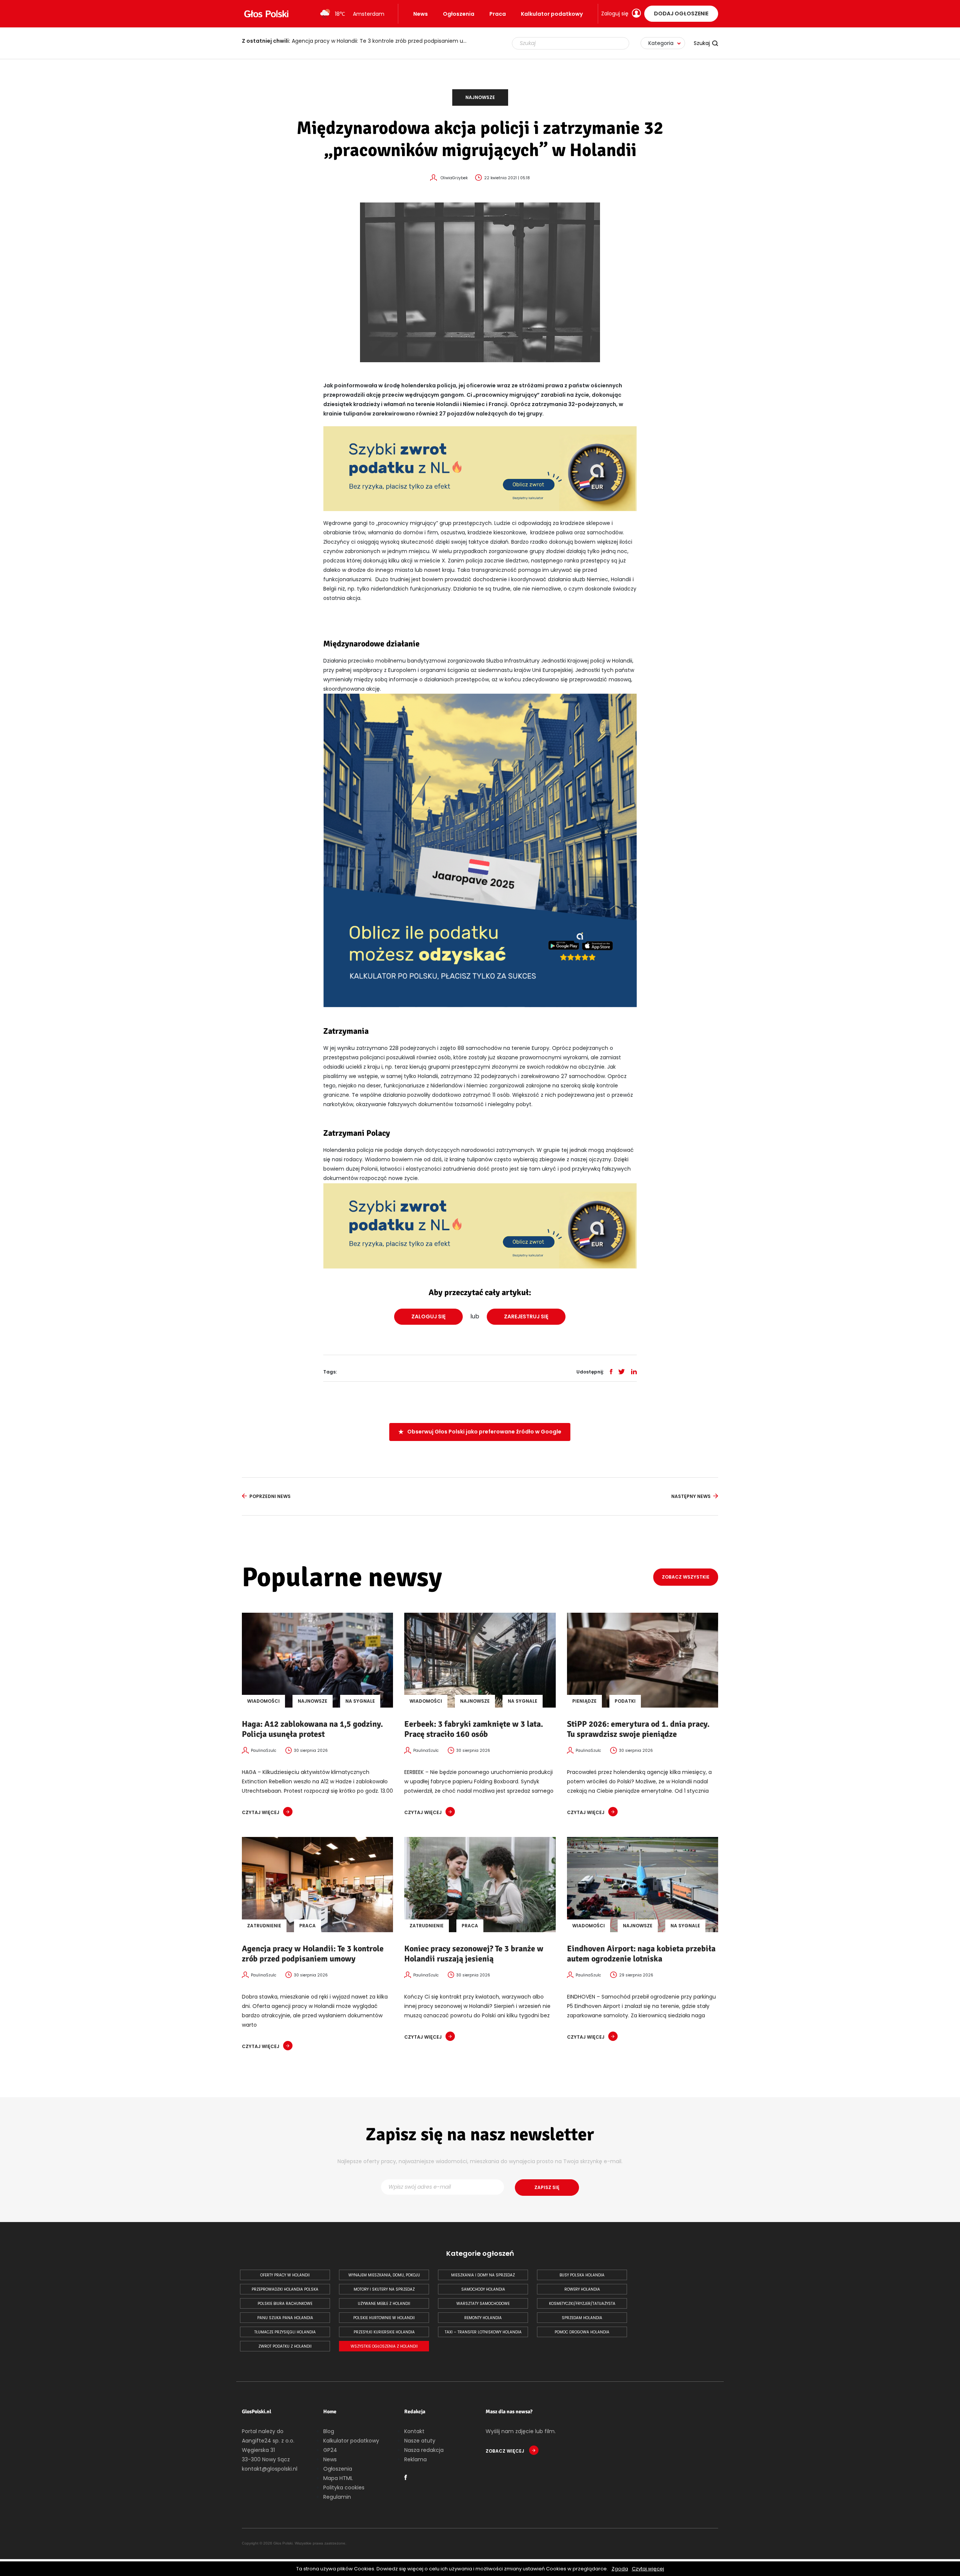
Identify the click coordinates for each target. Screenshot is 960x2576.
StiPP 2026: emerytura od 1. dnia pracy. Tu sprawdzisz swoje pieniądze (638, 1729)
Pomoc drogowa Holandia (582, 2332)
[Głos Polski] (266, 14)
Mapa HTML (338, 2478)
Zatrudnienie (264, 1926)
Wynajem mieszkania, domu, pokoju (384, 2275)
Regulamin (337, 2497)
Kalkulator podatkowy (552, 14)
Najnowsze (480, 97)
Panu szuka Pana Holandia (285, 2318)
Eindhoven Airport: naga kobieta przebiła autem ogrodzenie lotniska (641, 1954)
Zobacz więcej (505, 2451)
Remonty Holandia (483, 2318)
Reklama (415, 2459)
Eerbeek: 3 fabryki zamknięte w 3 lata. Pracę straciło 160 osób (474, 1729)
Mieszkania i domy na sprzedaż (483, 2275)
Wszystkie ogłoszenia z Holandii (384, 2346)
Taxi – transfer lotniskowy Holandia (483, 2332)
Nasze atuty (420, 2441)
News (421, 14)
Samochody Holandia (483, 2289)
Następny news (691, 1496)
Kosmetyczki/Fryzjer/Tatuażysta (582, 2304)
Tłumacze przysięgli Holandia (285, 2332)
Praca (498, 14)
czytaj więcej (261, 1812)
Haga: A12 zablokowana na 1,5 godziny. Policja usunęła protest (312, 1729)
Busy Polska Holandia (582, 2275)
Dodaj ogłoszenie (681, 13)
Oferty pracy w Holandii (285, 2275)
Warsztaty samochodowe (483, 2304)
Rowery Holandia (582, 2289)
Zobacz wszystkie (686, 1577)
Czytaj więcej (648, 2569)
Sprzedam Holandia (582, 2318)
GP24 (330, 2450)
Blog (329, 2431)
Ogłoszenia (459, 14)
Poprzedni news (270, 1496)
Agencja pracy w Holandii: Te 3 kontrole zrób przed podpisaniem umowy (313, 1954)
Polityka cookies (344, 2488)
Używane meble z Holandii (384, 2304)
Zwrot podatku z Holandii (285, 2346)
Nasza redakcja (424, 2450)
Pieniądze (584, 1701)
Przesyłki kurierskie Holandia (384, 2332)
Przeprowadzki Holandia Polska (285, 2289)
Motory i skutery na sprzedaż (384, 2289)
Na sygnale (360, 1701)
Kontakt (414, 2431)
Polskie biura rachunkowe (285, 2304)
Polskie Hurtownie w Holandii (384, 2318)
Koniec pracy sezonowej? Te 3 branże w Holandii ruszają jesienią (350, 41)
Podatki (625, 1701)
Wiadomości (263, 1701)
